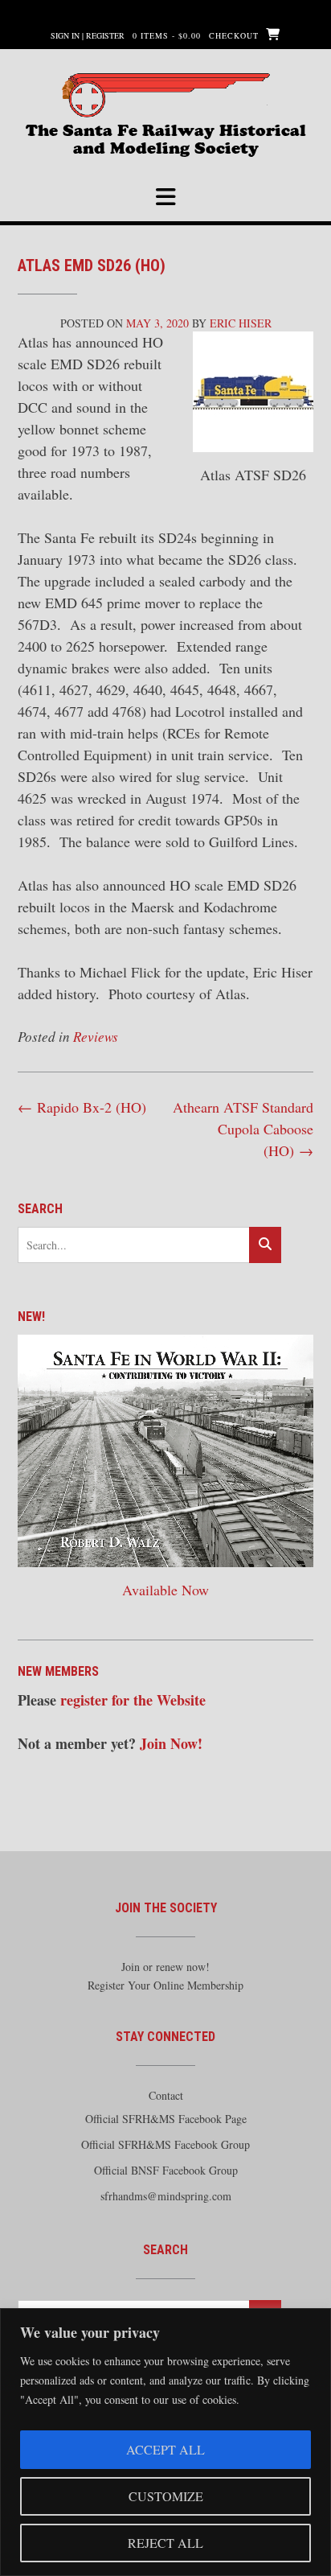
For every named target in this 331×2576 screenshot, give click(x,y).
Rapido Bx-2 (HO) (82, 1107)
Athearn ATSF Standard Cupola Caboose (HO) (243, 1129)
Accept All (165, 2449)
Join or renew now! (165, 1967)
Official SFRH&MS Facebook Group (165, 2144)
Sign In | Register (88, 35)
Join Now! (171, 1743)
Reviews (96, 1037)
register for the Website (133, 1700)
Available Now (165, 1590)
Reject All (165, 2543)
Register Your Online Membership (165, 1985)
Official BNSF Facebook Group (166, 2170)
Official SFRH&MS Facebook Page (166, 2119)
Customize (166, 2496)
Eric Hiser (241, 323)
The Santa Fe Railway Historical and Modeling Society (166, 137)
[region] (165, 2442)
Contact (166, 2095)
